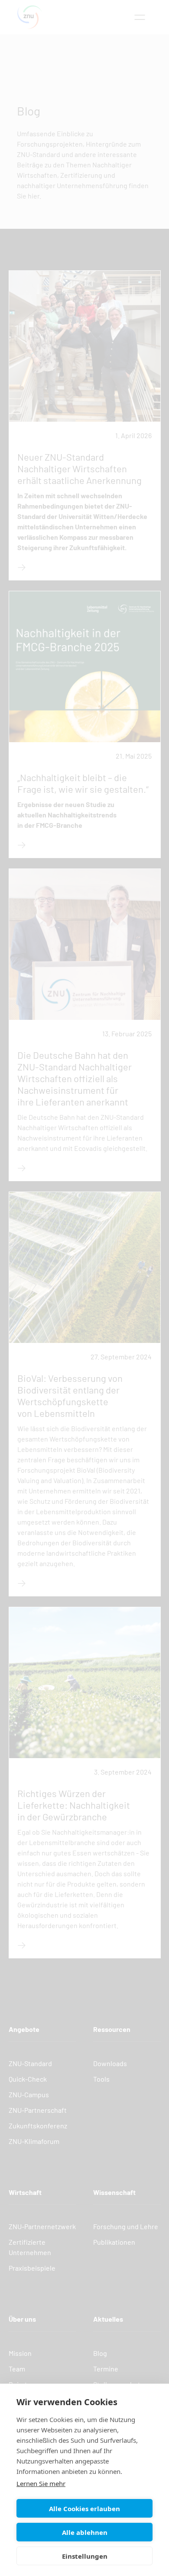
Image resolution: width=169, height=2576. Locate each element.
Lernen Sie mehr (41, 2483)
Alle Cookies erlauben (84, 2509)
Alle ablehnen (85, 2532)
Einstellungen (85, 2556)
